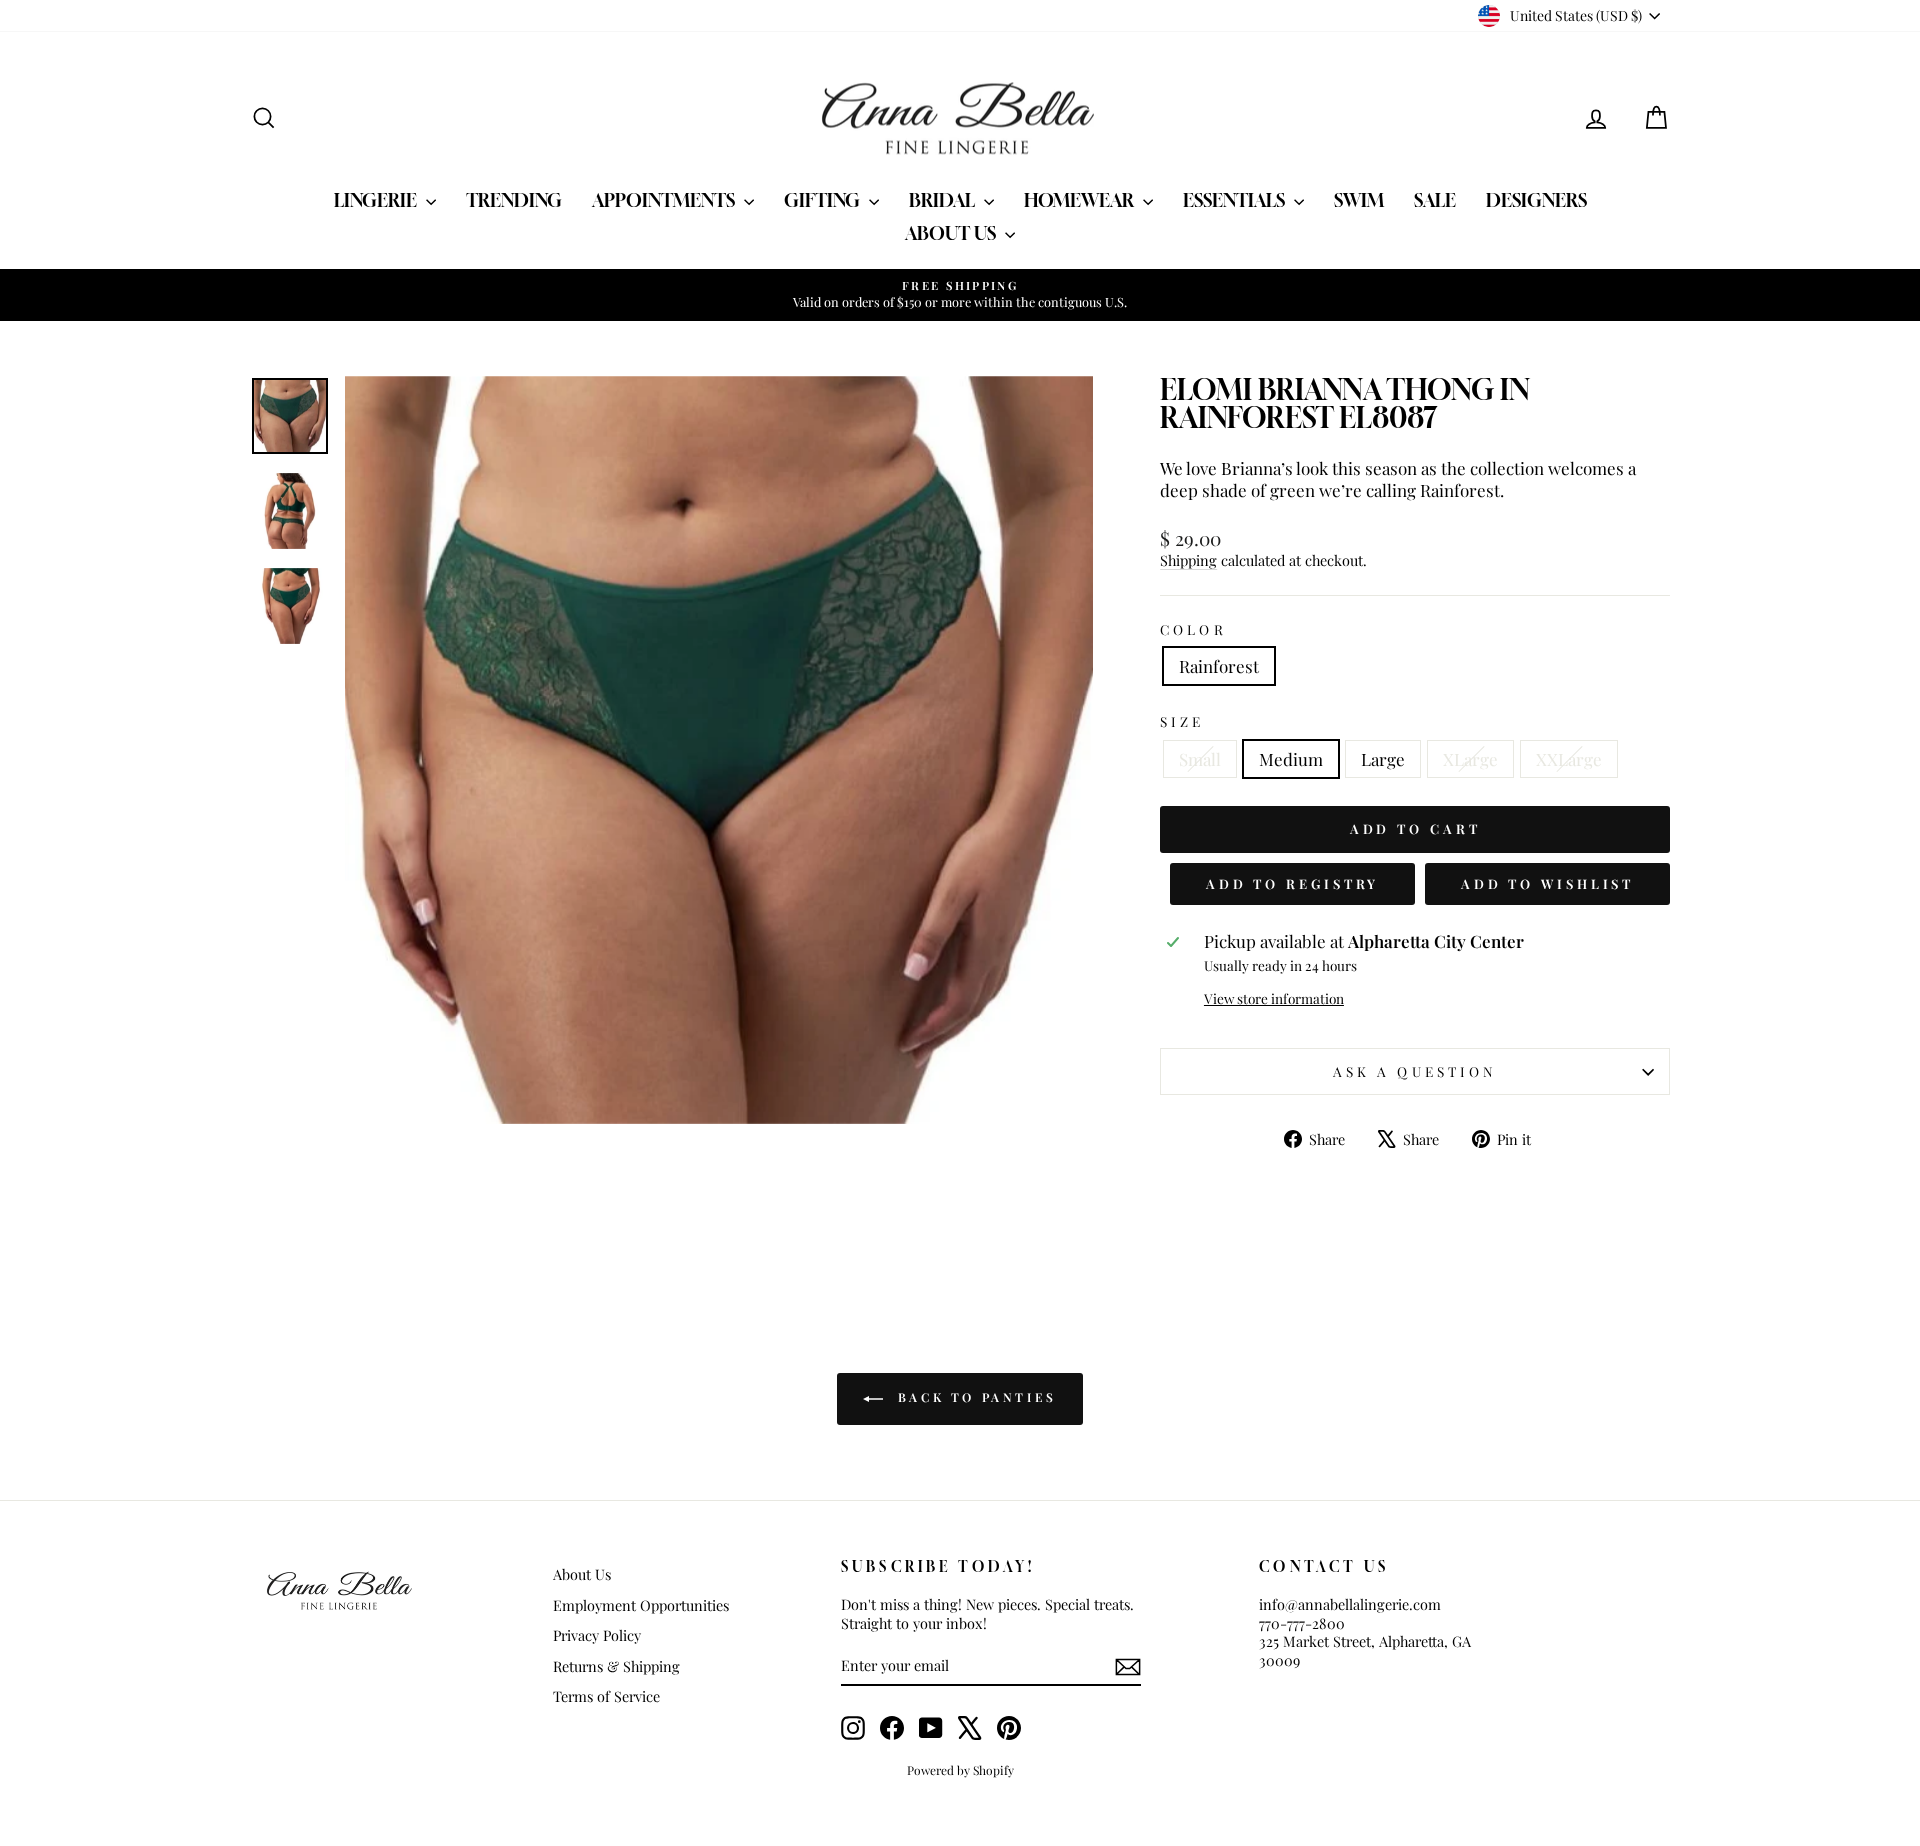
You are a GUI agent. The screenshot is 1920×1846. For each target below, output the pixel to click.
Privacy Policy (597, 1635)
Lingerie (377, 200)
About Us (952, 233)
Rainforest (1219, 666)
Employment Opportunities (641, 1605)
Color (1193, 629)
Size (1182, 721)
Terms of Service (606, 1696)
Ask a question (1415, 1071)
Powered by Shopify (960, 1770)
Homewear (1081, 200)
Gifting (824, 200)
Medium (1291, 759)
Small (1200, 759)
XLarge (1470, 759)
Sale (1435, 200)
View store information (1274, 998)
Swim (1359, 200)
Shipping (1188, 560)
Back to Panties (974, 1397)
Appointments (665, 200)
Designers (1536, 200)
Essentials (1236, 200)
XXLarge (1569, 759)
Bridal (944, 200)
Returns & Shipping (616, 1666)
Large (1383, 759)
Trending (514, 200)
